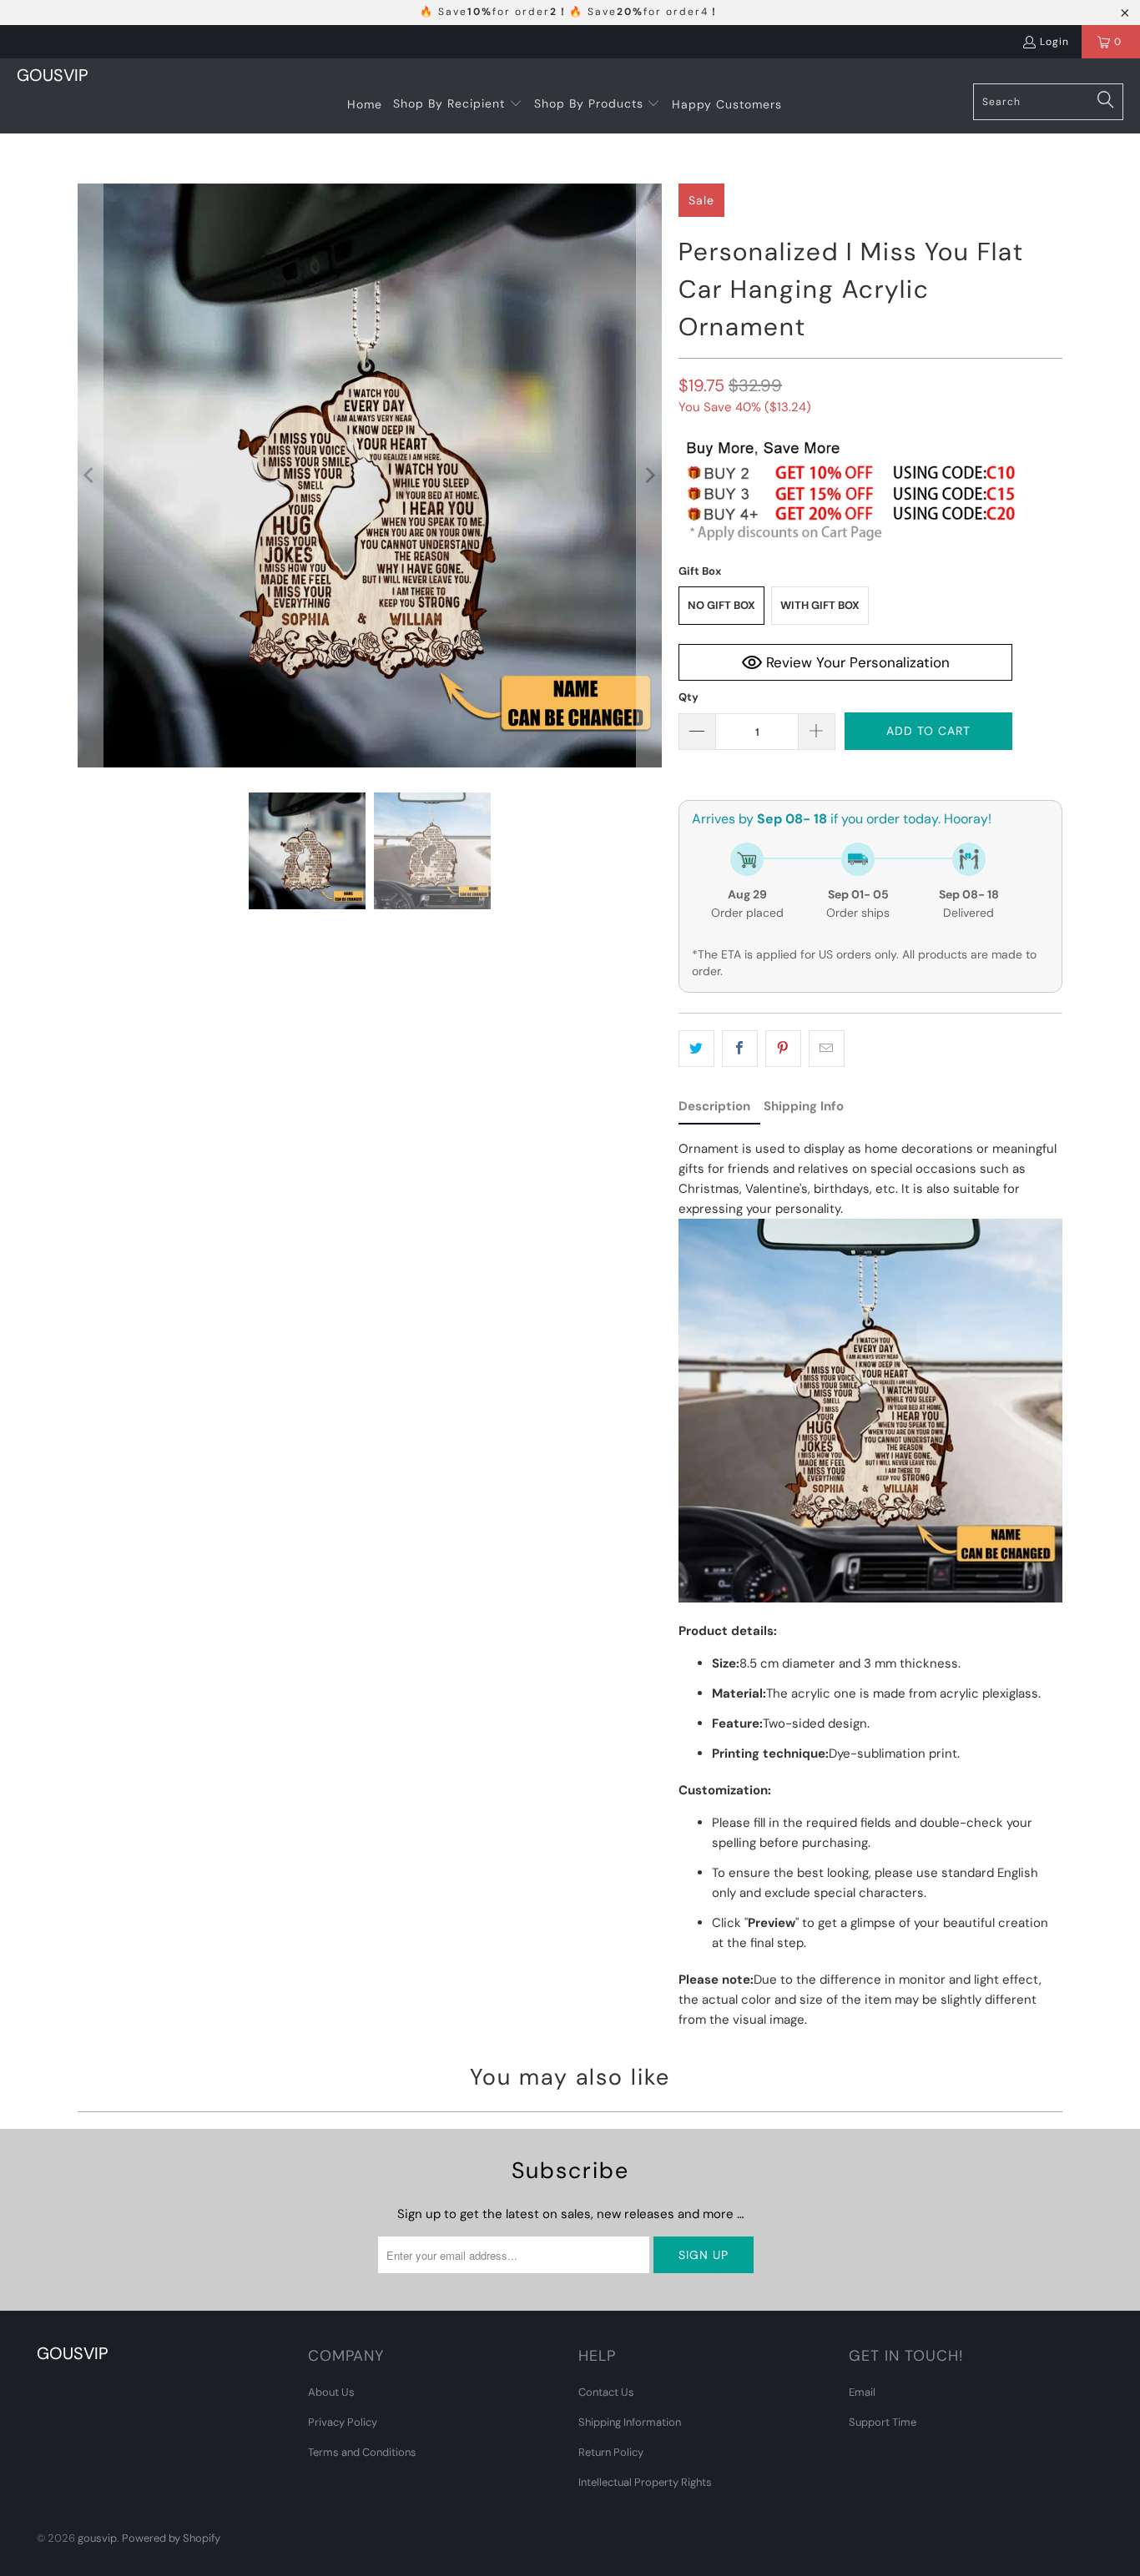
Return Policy (611, 2452)
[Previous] (90, 475)
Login (1054, 42)
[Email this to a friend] (827, 1049)
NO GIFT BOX (721, 605)
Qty (689, 697)
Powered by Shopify (171, 2538)
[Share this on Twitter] (696, 1049)
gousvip (97, 2538)
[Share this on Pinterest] (783, 1049)
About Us (331, 2392)
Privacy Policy (343, 2422)
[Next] (649, 475)
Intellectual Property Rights (645, 2482)
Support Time (883, 2422)
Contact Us (606, 2392)
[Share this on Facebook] (740, 1049)
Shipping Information (630, 2422)
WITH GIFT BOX (820, 605)
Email (862, 2392)
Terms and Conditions (362, 2452)
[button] (458, 104)
